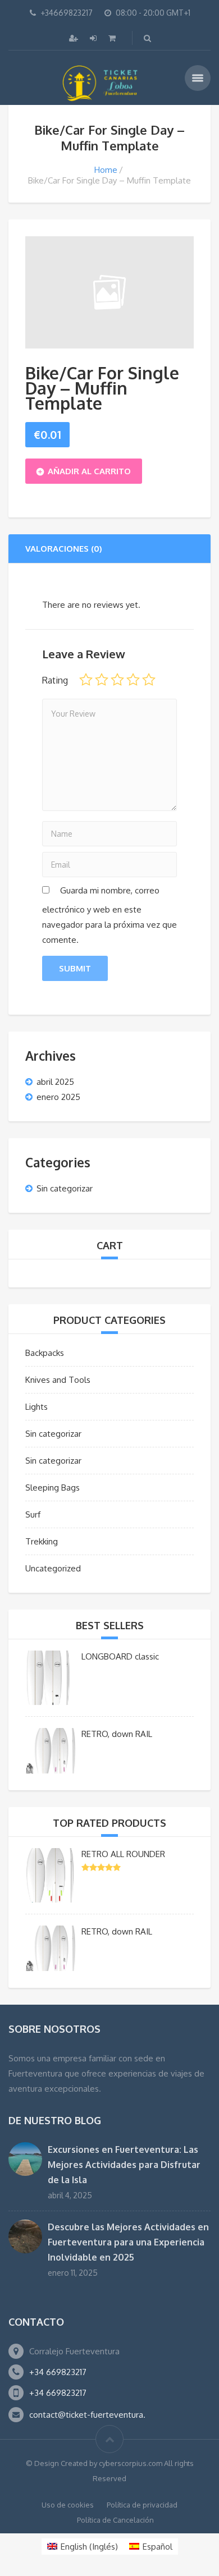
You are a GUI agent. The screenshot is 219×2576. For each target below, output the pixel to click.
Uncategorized (53, 1568)
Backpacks (45, 1353)
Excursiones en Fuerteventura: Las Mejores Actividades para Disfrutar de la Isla (124, 2165)
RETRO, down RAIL (117, 1734)
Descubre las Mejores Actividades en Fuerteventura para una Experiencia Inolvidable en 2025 (128, 2242)
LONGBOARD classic (120, 1656)
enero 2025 (58, 1097)
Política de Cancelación (115, 2520)
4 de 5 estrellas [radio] (133, 680)
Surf (33, 1514)
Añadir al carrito (89, 471)
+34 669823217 (58, 2372)
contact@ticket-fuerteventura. (87, 2415)
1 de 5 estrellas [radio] (86, 680)
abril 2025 (55, 1082)
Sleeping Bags (53, 1488)
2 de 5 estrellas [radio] (102, 680)
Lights (36, 1407)
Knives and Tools (58, 1380)
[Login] (94, 38)
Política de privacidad (142, 2505)
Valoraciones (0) (64, 549)
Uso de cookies (68, 2505)
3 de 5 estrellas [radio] (117, 680)
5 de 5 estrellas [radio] (149, 680)
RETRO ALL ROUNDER (123, 1854)
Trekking (42, 1541)
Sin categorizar (65, 1188)
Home (106, 170)
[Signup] (75, 38)
